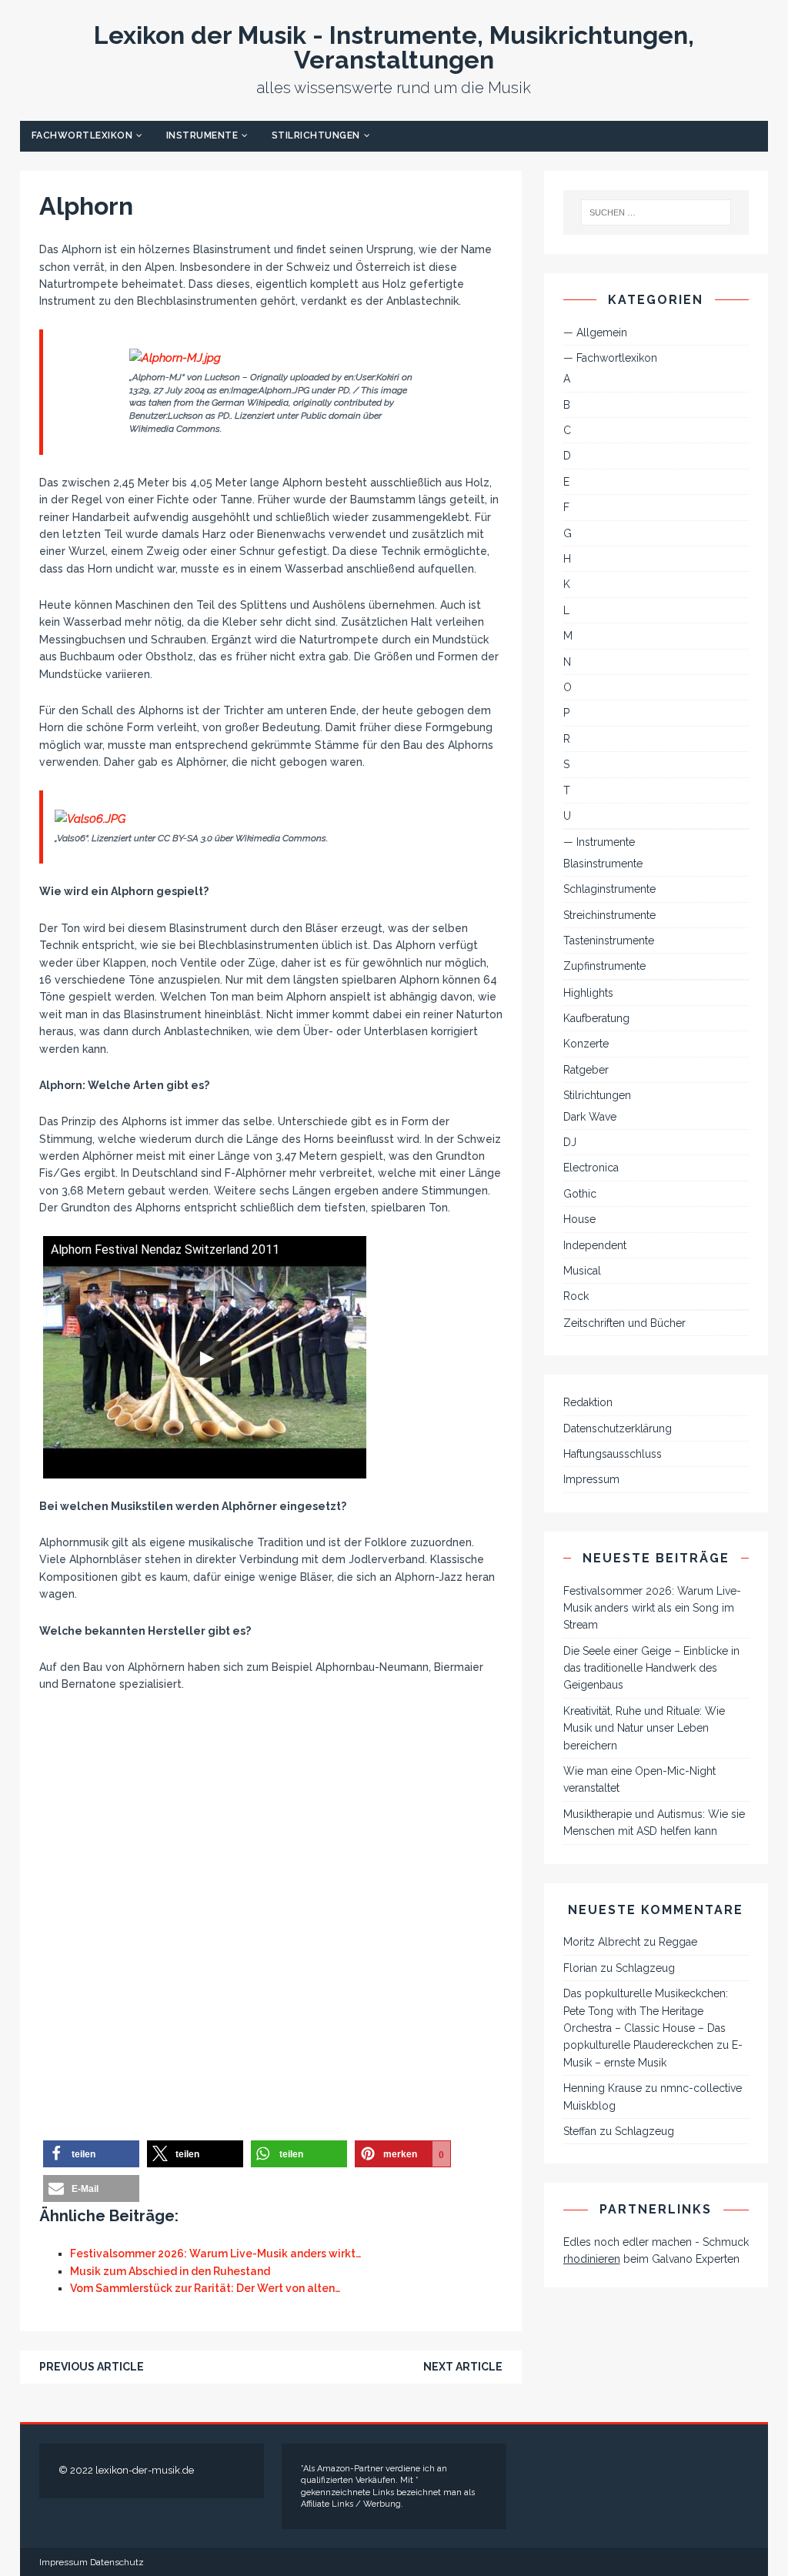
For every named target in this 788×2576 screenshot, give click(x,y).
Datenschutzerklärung (618, 1428)
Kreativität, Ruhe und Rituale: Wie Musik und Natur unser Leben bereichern (644, 1728)
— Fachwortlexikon (610, 358)
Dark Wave (590, 1117)
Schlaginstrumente (609, 889)
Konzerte (586, 1044)
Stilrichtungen (316, 135)
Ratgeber (586, 1070)
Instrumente (202, 135)
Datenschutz (117, 2562)
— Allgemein (595, 332)
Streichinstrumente (609, 915)
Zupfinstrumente (604, 966)
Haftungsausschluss (613, 1454)
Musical (582, 1271)
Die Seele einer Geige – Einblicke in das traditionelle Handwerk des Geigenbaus (651, 1668)
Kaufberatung (596, 1018)
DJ (570, 1142)
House (579, 1219)
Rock (576, 1296)
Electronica (591, 1168)
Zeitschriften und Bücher (624, 1323)
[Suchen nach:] (656, 212)
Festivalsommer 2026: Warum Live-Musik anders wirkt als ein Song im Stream (652, 1608)
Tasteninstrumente (609, 941)
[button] (91, 2154)
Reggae (678, 1942)
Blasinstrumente (603, 864)
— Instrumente (599, 842)
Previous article (92, 2367)
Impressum (591, 1479)
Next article (463, 2367)
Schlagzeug (645, 1968)
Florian (580, 1968)
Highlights (588, 993)
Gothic (580, 1194)
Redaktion (588, 1402)
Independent (595, 1245)
